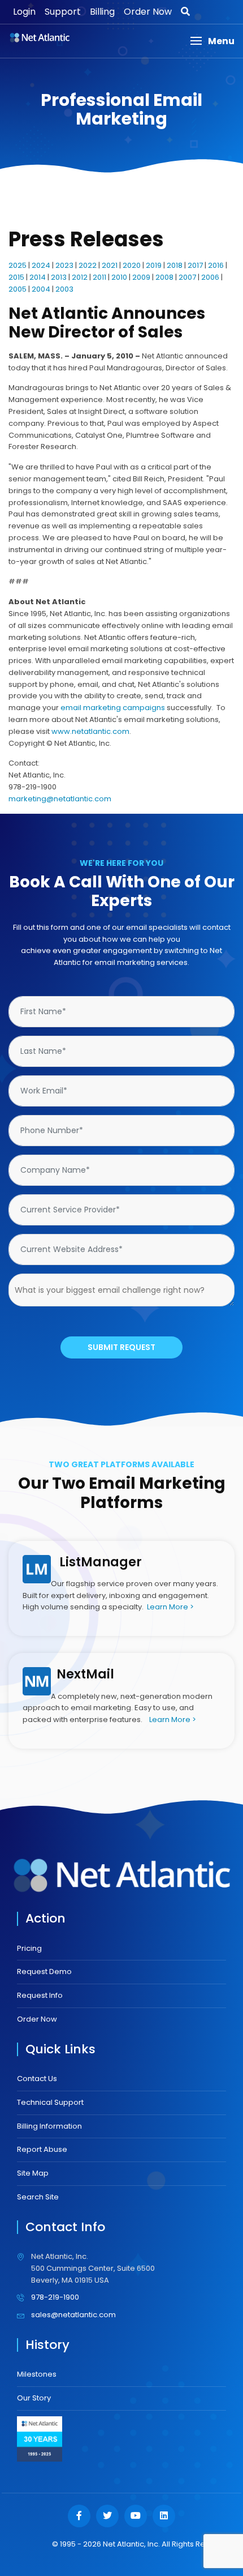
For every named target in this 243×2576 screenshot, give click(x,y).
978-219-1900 (55, 2297)
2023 (64, 265)
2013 (59, 277)
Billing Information (49, 2126)
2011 (99, 277)
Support (63, 12)
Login (24, 12)
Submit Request (121, 1347)
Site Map (33, 2173)
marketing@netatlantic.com (60, 799)
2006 (210, 277)
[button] (212, 41)
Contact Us (37, 2079)
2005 (18, 289)
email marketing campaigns (113, 708)
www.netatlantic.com (90, 731)
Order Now (148, 12)
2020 (132, 265)
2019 (154, 265)
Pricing (29, 1948)
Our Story (34, 2398)
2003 (64, 289)
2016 (216, 265)
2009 (141, 277)
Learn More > (170, 1607)
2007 (187, 277)
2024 (41, 265)
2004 (41, 289)
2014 (38, 277)
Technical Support (50, 2102)
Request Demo (44, 1971)
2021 (110, 265)
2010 (119, 277)
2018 (175, 265)
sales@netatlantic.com (73, 2315)
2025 (18, 265)
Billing (102, 12)
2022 (88, 265)
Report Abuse (42, 2149)
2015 (16, 277)
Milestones (37, 2374)
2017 (195, 265)
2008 (164, 277)
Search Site (38, 2197)
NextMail (85, 1674)
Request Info (40, 1995)
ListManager (101, 1562)
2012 (80, 277)
